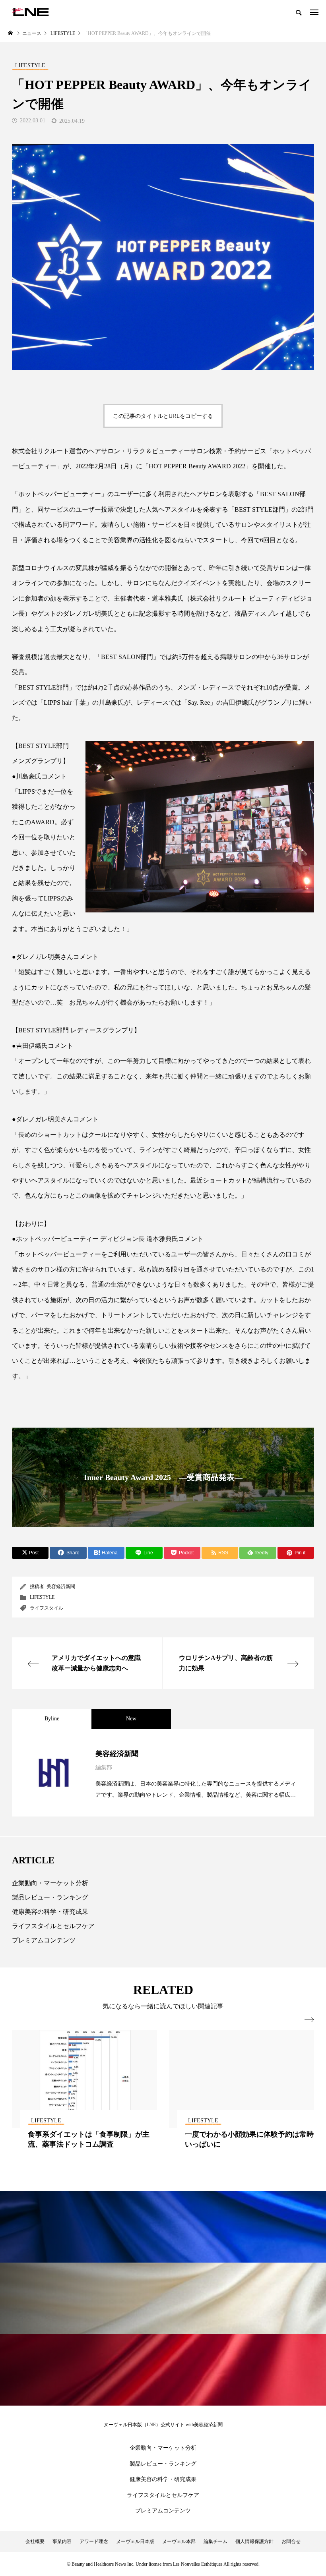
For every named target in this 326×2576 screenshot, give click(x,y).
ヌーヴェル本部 (179, 2541)
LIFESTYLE (42, 1597)
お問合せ (291, 2541)
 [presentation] (309, 2020)
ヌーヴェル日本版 (135, 2541)
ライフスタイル (47, 1608)
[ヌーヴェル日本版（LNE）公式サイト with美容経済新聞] (30, 12)
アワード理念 (94, 2541)
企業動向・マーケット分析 (50, 1883)
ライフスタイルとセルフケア (53, 1926)
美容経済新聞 (61, 1587)
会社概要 (35, 2541)
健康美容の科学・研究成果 (50, 1912)
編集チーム (215, 2541)
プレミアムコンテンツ (44, 1940)
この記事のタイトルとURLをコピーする (163, 416)
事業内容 (62, 2541)
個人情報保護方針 (254, 2541)
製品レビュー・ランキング (50, 1897)
